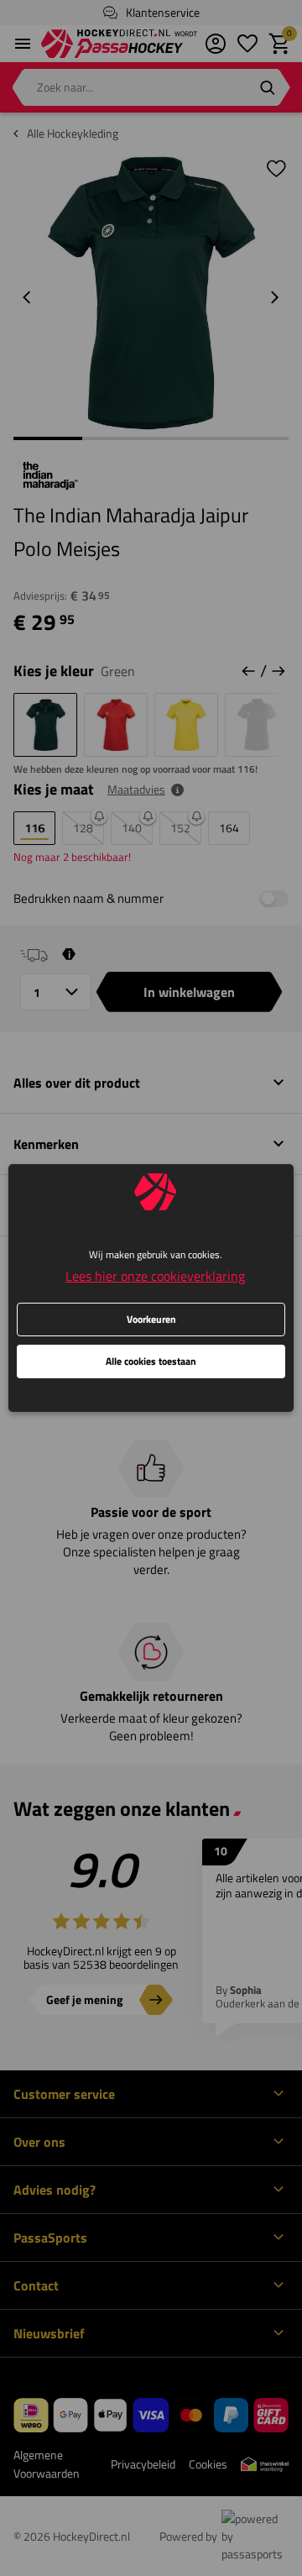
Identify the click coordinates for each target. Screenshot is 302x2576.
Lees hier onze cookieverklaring (155, 1276)
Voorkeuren (151, 1319)
